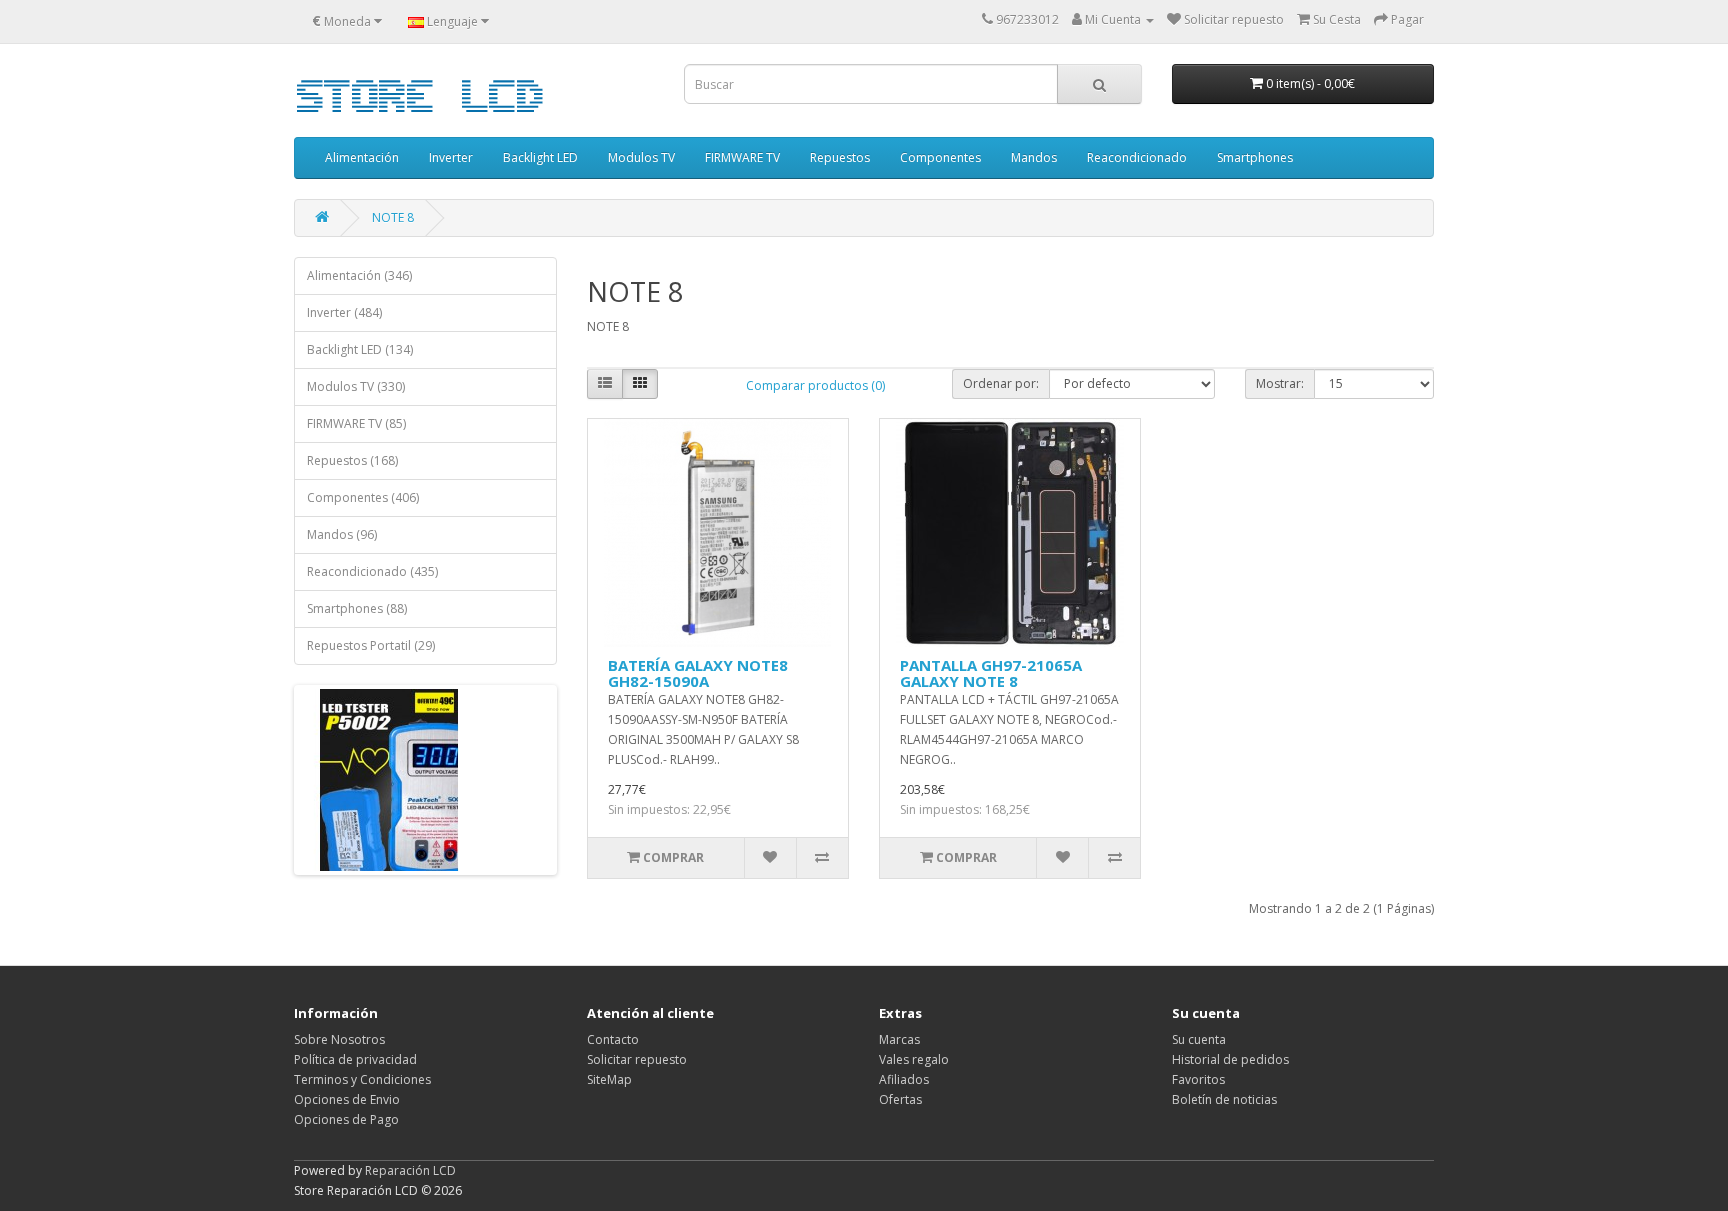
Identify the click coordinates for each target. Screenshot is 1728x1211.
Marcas (899, 1039)
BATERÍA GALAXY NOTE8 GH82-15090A (698, 673)
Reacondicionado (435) (372, 571)
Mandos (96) (342, 534)
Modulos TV (641, 157)
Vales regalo (914, 1059)
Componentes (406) (363, 497)
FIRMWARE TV (742, 157)
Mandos (1034, 157)
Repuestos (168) (352, 460)
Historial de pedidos (1230, 1059)
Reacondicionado (1137, 157)
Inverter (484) (344, 312)
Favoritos (1198, 1079)
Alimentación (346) (359, 275)
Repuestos (840, 157)
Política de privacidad (355, 1059)
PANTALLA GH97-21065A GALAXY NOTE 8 (991, 673)
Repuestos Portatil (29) (371, 645)
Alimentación (362, 157)
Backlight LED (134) (360, 349)
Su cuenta (1199, 1039)
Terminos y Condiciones (362, 1079)
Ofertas (900, 1099)
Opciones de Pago (346, 1119)
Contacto (613, 1039)
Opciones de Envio (347, 1099)
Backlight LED (540, 157)
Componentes (940, 157)
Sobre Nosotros (339, 1039)
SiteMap (609, 1079)
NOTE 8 (393, 217)
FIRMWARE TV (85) (356, 423)
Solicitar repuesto (637, 1059)
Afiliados (904, 1079)
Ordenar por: (1001, 383)
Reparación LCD (410, 1170)
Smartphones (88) (357, 608)
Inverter (451, 157)
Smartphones (1255, 157)
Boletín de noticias (1224, 1099)
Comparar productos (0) (815, 385)
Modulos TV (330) (356, 386)
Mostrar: (1280, 383)
